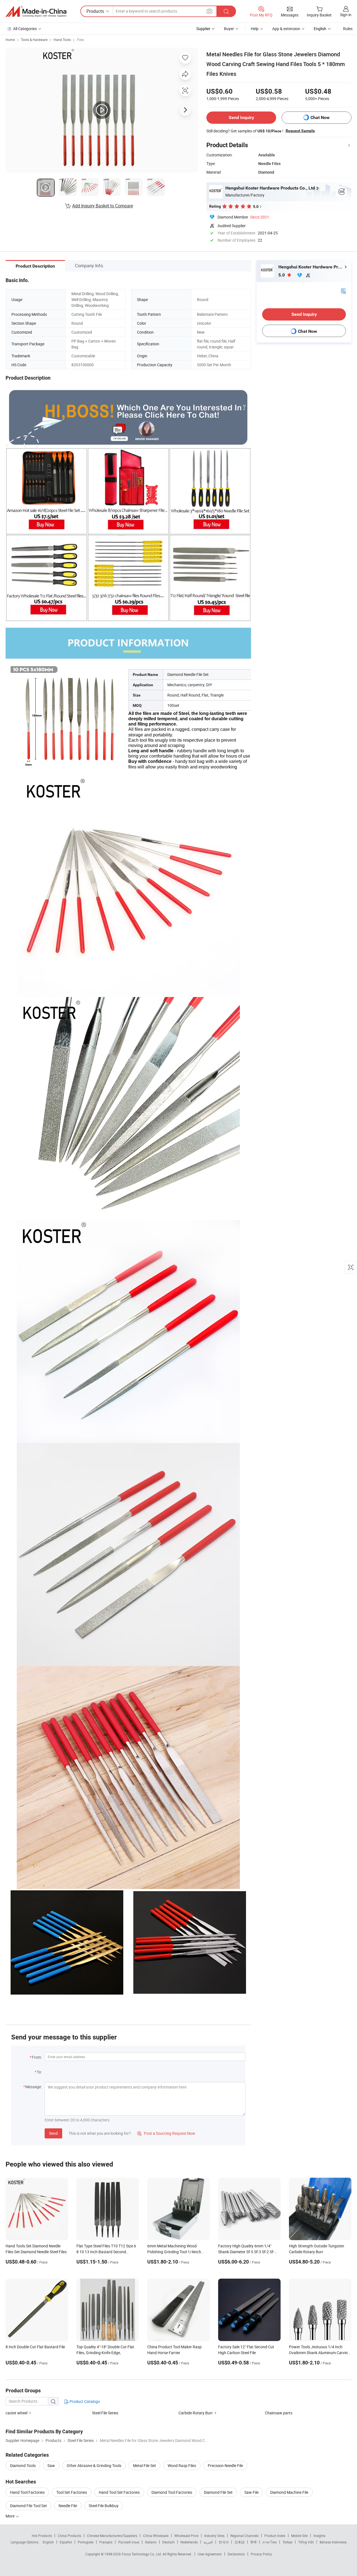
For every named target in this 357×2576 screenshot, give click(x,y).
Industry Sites (214, 2536)
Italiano (151, 2542)
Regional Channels (244, 2536)
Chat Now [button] (320, 117)
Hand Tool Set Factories (119, 2492)
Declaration (236, 2554)
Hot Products (42, 2536)
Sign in (346, 15)
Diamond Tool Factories (172, 2492)
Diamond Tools (23, 2465)
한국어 (224, 2542)
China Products (69, 2536)
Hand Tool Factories (27, 2492)
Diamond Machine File (289, 2492)
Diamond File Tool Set (28, 2506)
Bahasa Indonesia (333, 2542)
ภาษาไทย (270, 2542)
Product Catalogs (84, 2401)
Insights (319, 2536)
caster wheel (16, 2413)
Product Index (275, 2536)
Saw (51, 2465)
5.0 (282, 275)
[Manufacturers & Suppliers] (36, 11)
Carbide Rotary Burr (196, 2413)
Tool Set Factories (72, 2492)
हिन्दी (254, 2542)
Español (66, 2542)
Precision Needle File (225, 2465)
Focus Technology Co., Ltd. (142, 2554)
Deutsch (168, 2542)
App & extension (286, 29)
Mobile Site (299, 2536)
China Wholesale (156, 2536)
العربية (208, 2542)
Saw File (251, 2492)
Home (10, 40)
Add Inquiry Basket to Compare (103, 206)
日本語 (240, 2542)
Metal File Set (144, 2465)
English (48, 2542)
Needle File (68, 2506)
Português (86, 2542)
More (10, 2516)
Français (106, 2542)
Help (255, 29)
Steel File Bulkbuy (104, 2506)
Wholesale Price (186, 2536)
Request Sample (300, 131)
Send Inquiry (241, 117)
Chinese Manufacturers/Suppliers (112, 2536)
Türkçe (287, 2542)
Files (80, 40)
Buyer (229, 29)
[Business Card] (343, 291)
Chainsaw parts (279, 2413)
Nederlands (189, 2542)
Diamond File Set (218, 2492)
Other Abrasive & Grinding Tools (94, 2465)
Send (53, 2133)
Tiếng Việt (306, 2542)
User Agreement (210, 2554)
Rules (348, 29)
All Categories (25, 29)
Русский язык (129, 2542)
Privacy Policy (261, 2554)
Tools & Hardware (34, 40)
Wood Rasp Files (182, 2465)
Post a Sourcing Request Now (166, 2133)
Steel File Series (105, 2413)
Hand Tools (62, 40)
